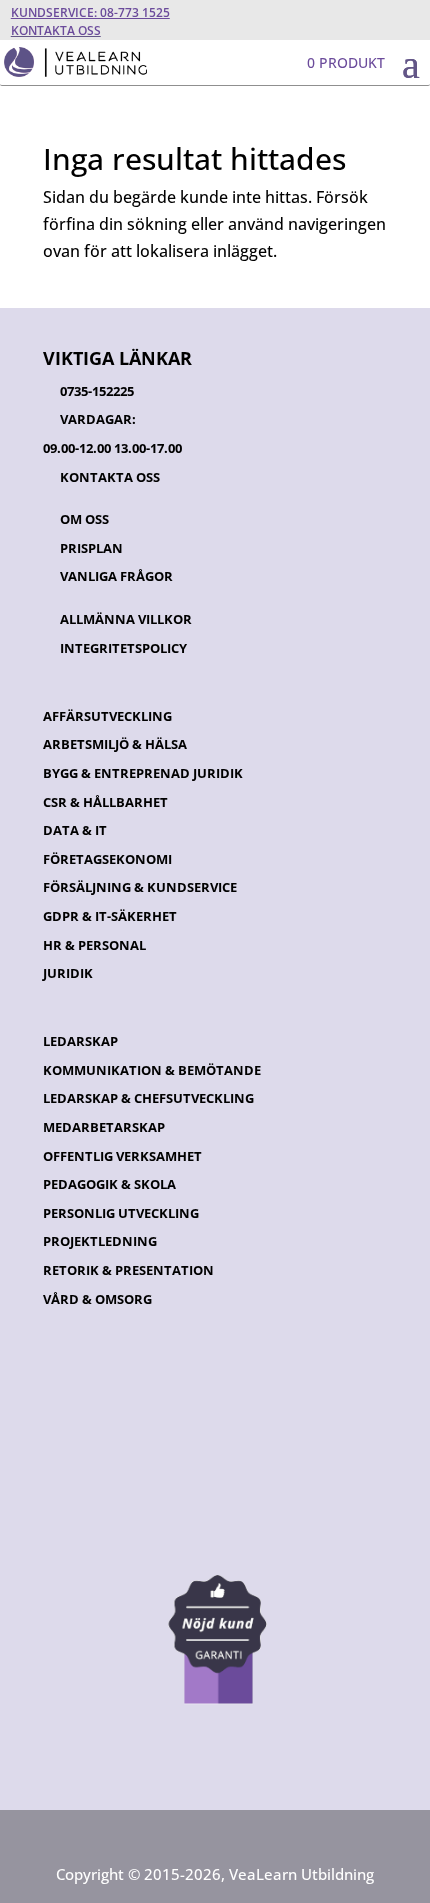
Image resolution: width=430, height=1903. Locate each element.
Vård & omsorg (97, 1299)
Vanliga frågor (116, 576)
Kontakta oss (56, 30)
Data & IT (75, 830)
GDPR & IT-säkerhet (110, 916)
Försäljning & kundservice (140, 887)
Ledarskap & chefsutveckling (148, 1098)
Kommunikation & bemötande (152, 1070)
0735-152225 (97, 391)
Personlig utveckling (121, 1213)
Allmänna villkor (126, 619)
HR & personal (94, 945)
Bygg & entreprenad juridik (143, 773)
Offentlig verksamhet (122, 1156)
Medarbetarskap (104, 1127)
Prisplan (91, 548)
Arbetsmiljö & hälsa (115, 744)
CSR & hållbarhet (105, 802)
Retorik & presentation (128, 1270)
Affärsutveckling (107, 716)
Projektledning (100, 1241)
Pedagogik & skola (109, 1184)
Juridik (68, 973)
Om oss (84, 519)
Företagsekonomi (107, 859)
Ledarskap (80, 1041)
